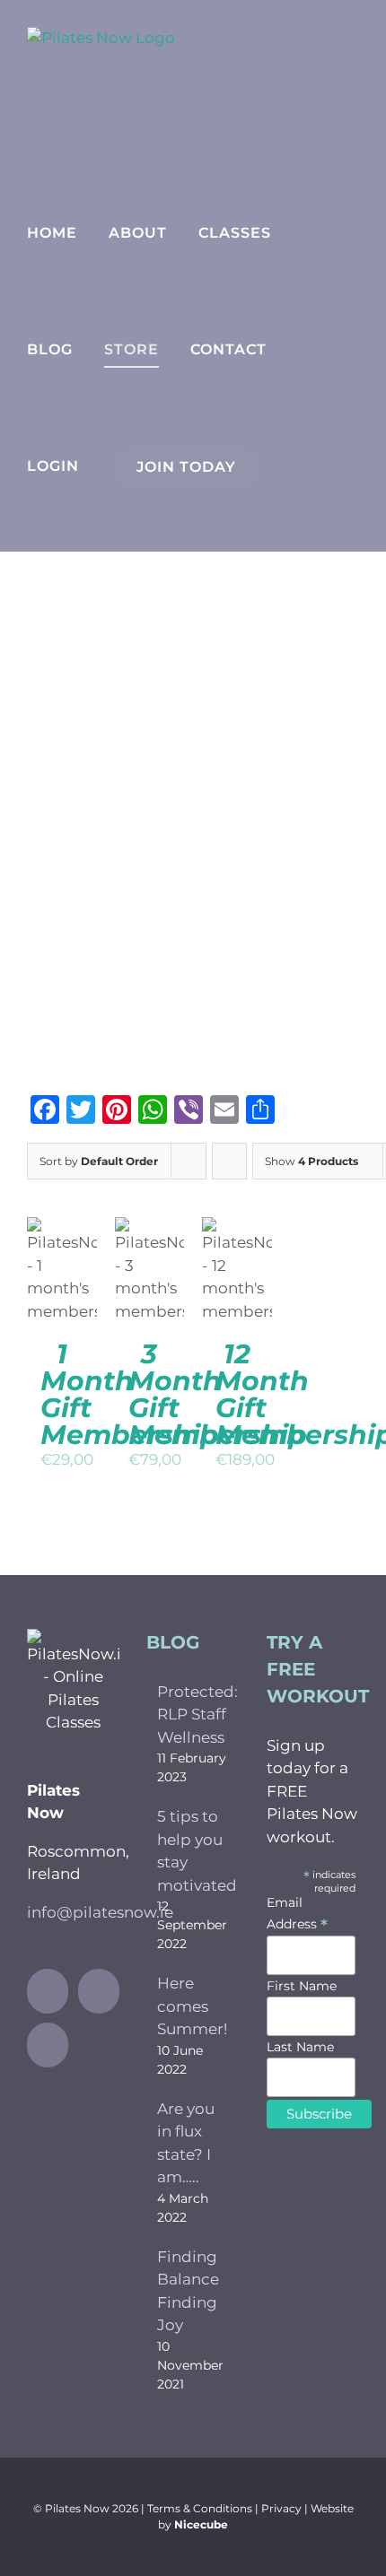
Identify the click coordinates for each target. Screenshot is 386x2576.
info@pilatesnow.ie (100, 1912)
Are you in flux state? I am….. (186, 2143)
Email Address (297, 1914)
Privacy (281, 2508)
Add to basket (64, 1236)
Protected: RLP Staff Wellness (193, 1714)
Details (66, 1293)
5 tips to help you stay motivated (193, 1851)
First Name (302, 1986)
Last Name (300, 2047)
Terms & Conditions (200, 2508)
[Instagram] (99, 1991)
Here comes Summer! (192, 2006)
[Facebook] (48, 1991)
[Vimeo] (48, 2045)
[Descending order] (229, 1161)
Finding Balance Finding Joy (188, 2291)
